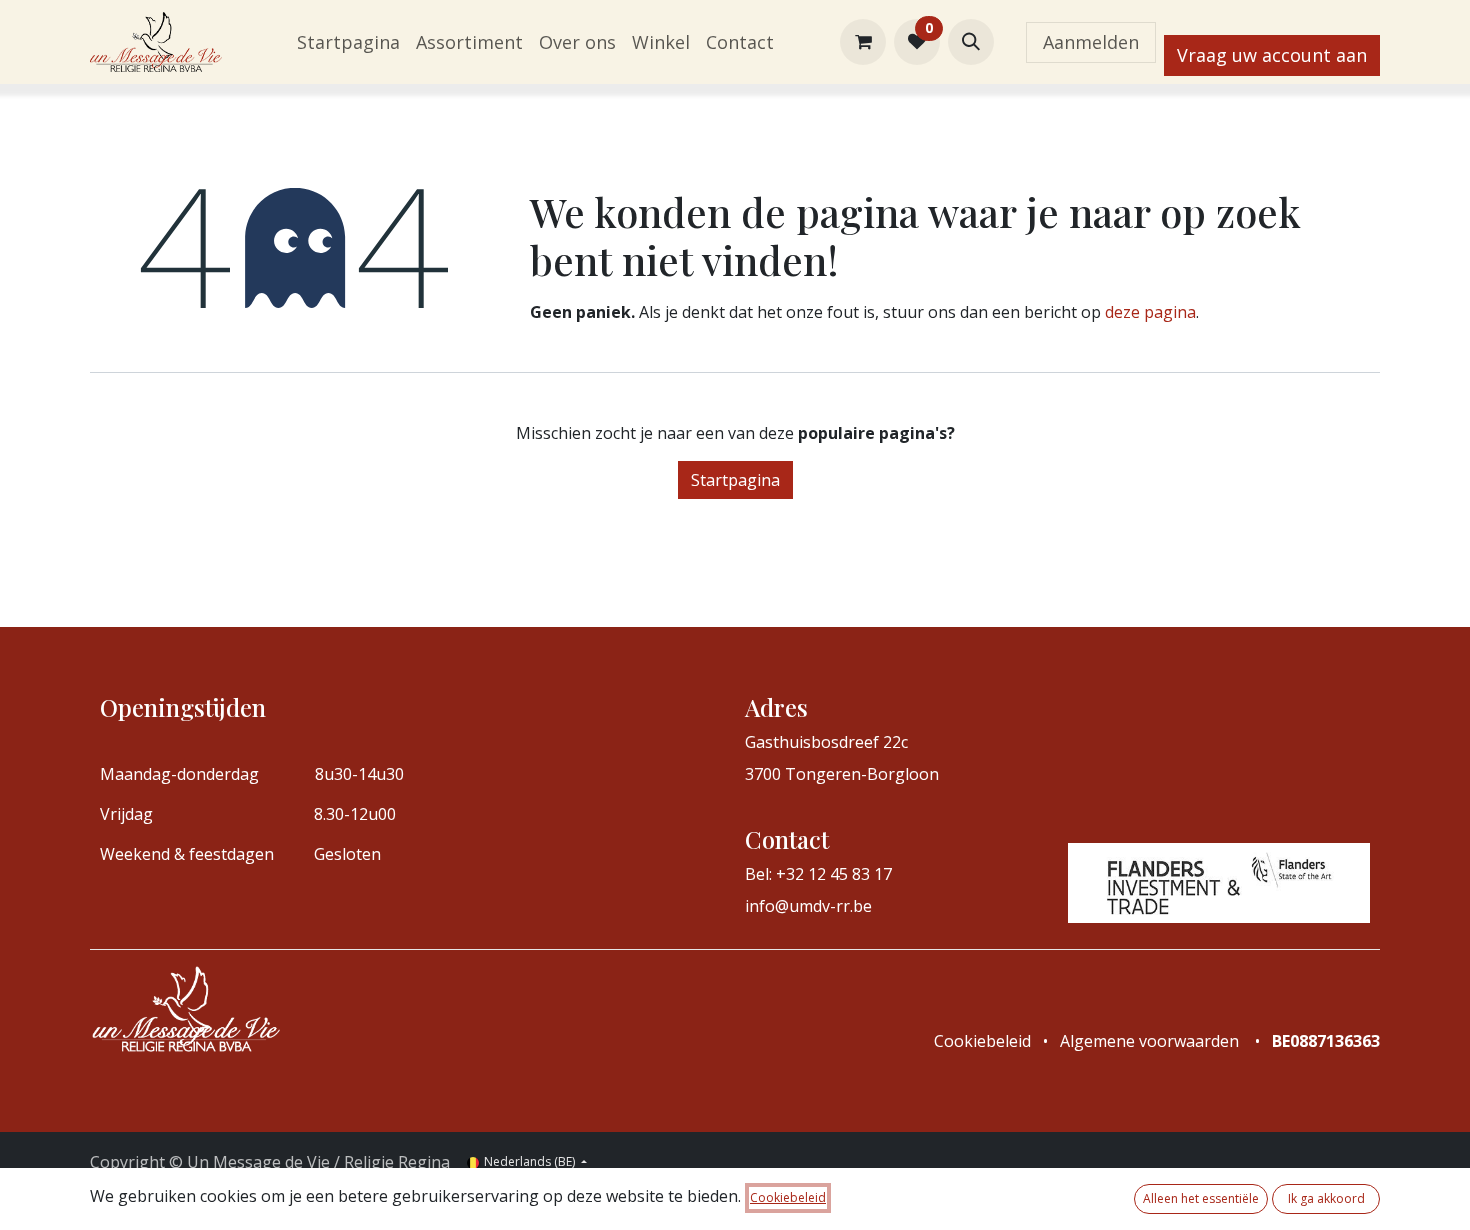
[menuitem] (348, 42)
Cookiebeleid (788, 1197)
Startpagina (735, 480)
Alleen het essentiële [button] (1201, 1198)
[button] (971, 42)
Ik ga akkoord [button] (1326, 1198)
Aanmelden (1091, 42)
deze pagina (1150, 312)
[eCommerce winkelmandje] (863, 42)
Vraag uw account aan (1272, 55)
